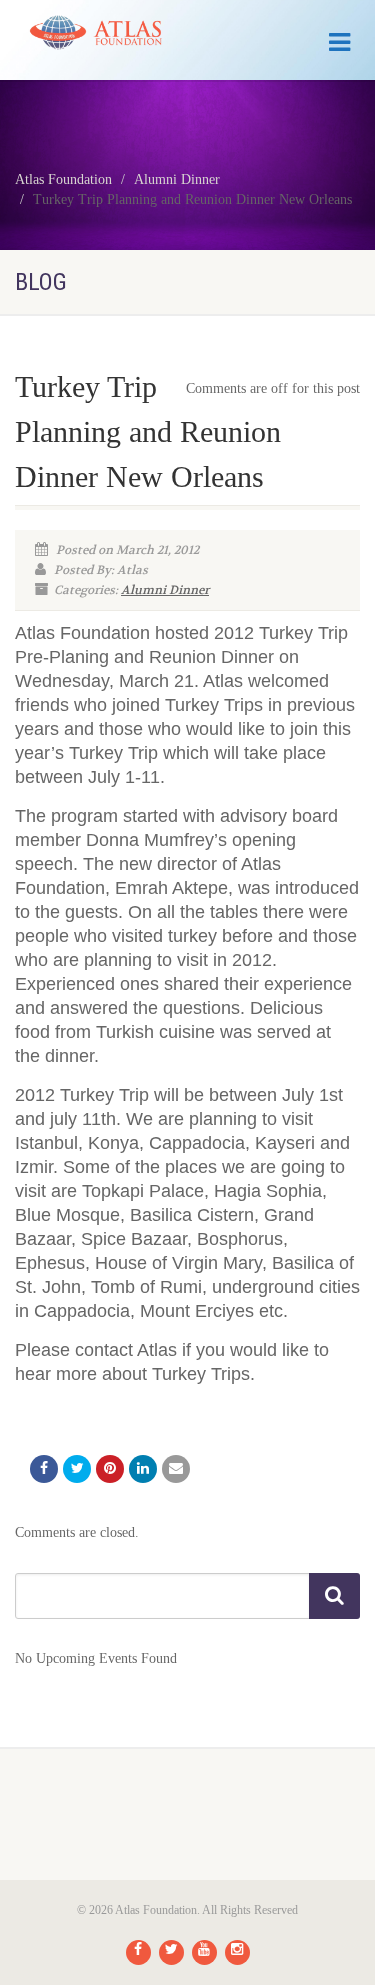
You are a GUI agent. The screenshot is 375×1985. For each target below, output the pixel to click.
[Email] (176, 1469)
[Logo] (125, 32)
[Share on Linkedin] (143, 1469)
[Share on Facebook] (44, 1469)
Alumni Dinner (165, 590)
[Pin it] (110, 1469)
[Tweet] (77, 1469)
